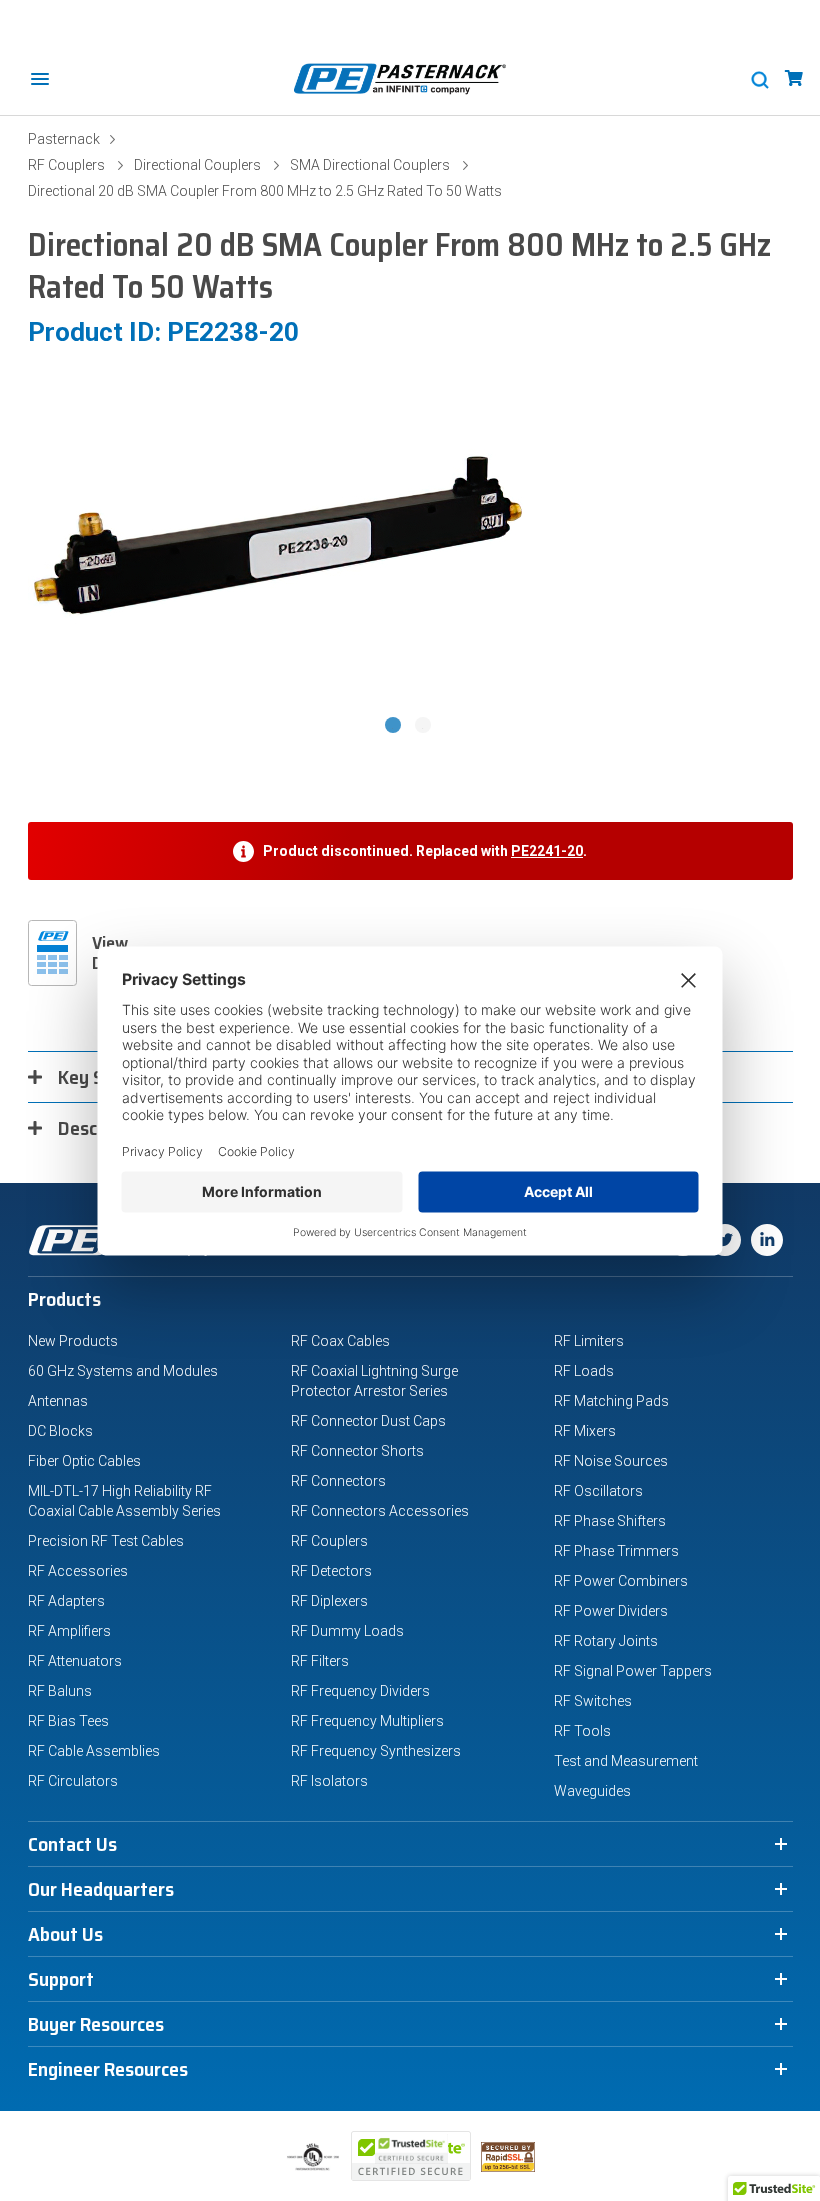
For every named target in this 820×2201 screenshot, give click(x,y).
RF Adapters (66, 1601)
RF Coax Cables (340, 1341)
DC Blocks (60, 1431)
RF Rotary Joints (606, 1641)
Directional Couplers (197, 165)
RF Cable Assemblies (94, 1751)
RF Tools (582, 1731)
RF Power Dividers (611, 1611)
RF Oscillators (598, 1491)
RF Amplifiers (69, 1631)
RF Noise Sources (611, 1461)
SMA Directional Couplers (370, 165)
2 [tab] (425, 727)
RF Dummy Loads (347, 1631)
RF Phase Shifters (610, 1521)
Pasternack (64, 139)
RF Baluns (60, 1691)
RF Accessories (78, 1571)
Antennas (58, 1401)
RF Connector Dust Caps (368, 1421)
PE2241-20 (547, 851)
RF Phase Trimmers (616, 1551)
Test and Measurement (626, 1761)
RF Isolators (329, 1781)
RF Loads (584, 1371)
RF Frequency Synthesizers (376, 1751)
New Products (73, 1341)
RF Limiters (589, 1341)
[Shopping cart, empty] (794, 78)
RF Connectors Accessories (380, 1511)
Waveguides (592, 1791)
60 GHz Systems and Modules (123, 1371)
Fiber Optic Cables (84, 1461)
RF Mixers (585, 1431)
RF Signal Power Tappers (633, 1671)
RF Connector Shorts (357, 1451)
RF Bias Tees (68, 1721)
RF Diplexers (329, 1601)
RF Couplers (66, 165)
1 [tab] (395, 727)
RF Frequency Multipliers (367, 1721)
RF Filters (320, 1661)
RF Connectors (338, 1481)
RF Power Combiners (621, 1581)
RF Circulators (73, 1781)
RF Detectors (331, 1571)
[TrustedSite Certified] (411, 2156)
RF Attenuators (75, 1661)
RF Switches (593, 1701)
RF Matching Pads (611, 1401)
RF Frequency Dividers (360, 1691)
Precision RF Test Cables (106, 1541)
